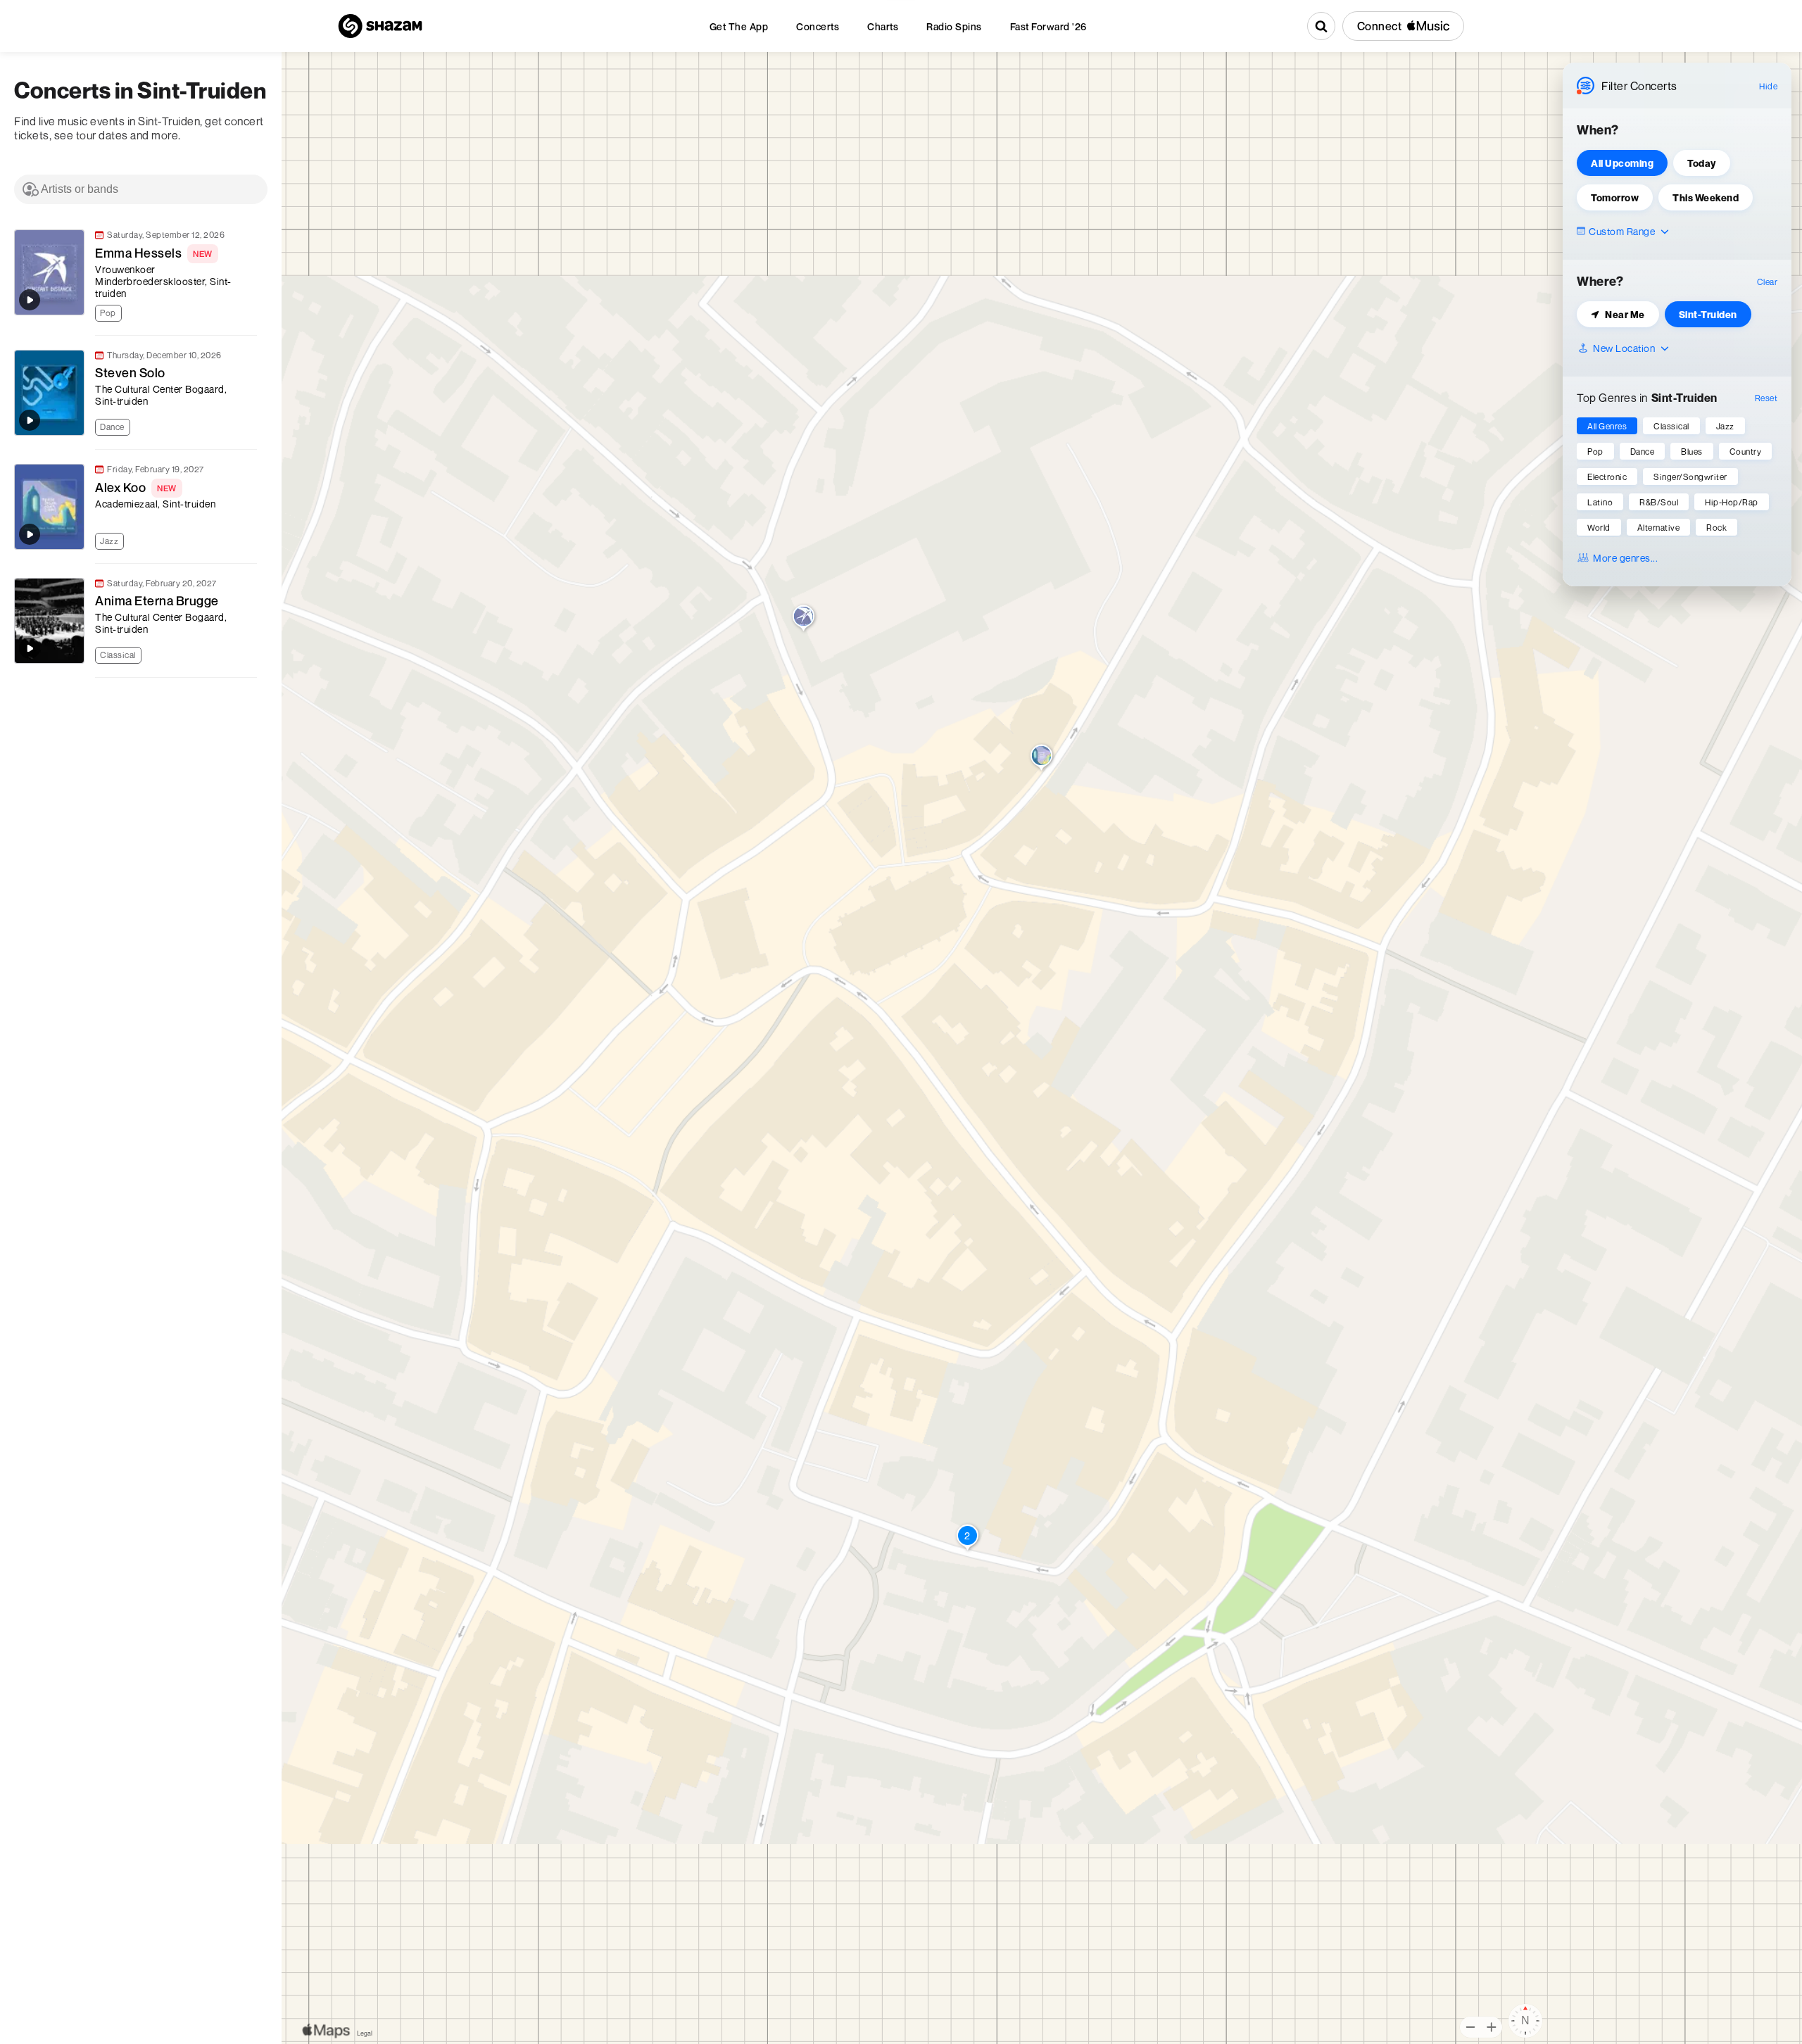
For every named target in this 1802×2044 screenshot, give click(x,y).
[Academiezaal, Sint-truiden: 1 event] (1041, 759)
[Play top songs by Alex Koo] (30, 534)
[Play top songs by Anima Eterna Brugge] (30, 648)
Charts (883, 26)
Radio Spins (954, 26)
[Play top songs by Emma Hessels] (30, 300)
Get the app (739, 26)
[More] (253, 311)
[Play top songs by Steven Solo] (30, 420)
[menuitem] (739, 26)
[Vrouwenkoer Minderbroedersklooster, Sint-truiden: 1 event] (804, 619)
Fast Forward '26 (1048, 26)
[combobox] (141, 189)
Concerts (818, 26)
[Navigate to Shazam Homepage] (380, 26)
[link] (134, 276)
